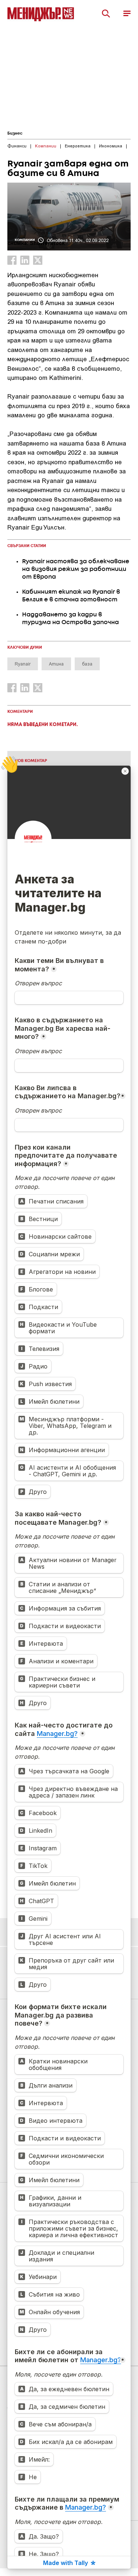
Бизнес (15, 133)
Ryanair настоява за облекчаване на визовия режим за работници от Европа (76, 569)
